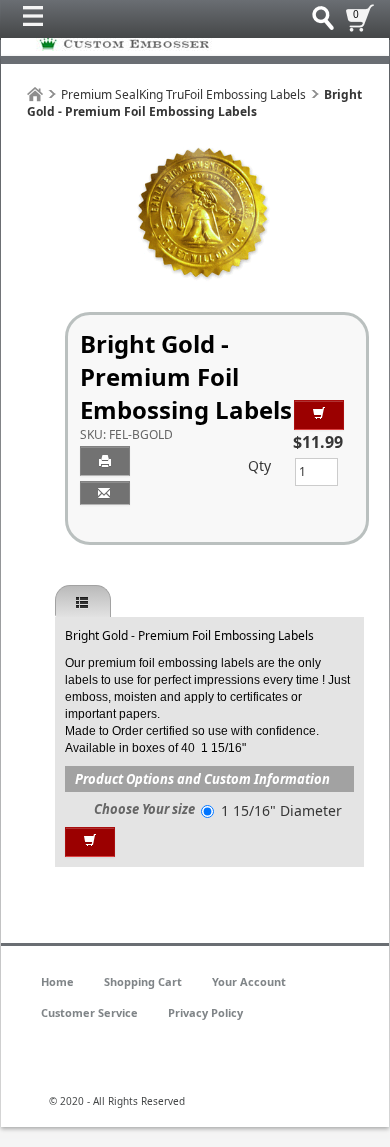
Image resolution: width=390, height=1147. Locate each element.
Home (57, 981)
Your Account (249, 981)
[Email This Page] (105, 493)
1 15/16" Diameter (281, 810)
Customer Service (89, 1012)
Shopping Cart (143, 981)
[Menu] (38, 21)
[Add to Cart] (319, 415)
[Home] (35, 94)
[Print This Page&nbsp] (105, 461)
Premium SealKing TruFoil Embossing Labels (183, 94)
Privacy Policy (205, 1012)
